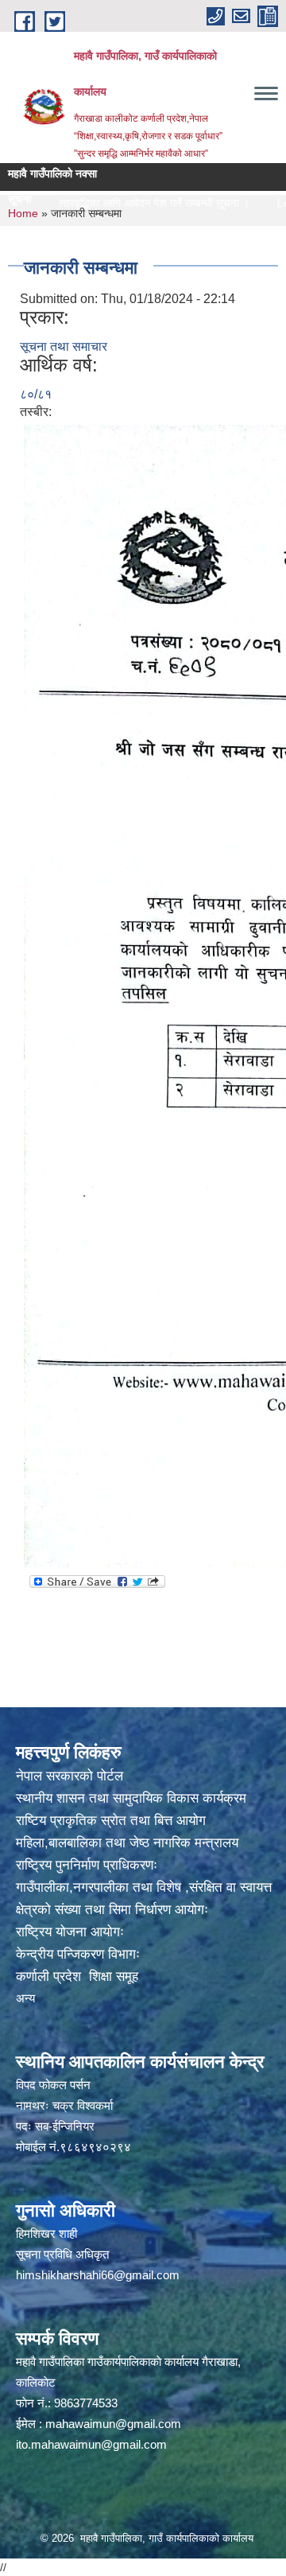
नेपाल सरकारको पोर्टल (70, 1776)
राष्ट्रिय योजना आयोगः (70, 1932)
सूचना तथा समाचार (64, 346)
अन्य (25, 1998)
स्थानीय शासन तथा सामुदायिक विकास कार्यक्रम (131, 1798)
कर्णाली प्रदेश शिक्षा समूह (77, 1977)
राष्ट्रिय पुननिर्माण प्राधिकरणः (87, 1865)
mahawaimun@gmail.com (113, 2424)
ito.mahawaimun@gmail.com (91, 2444)
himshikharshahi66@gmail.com (98, 2275)
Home (23, 213)
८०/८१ (36, 394)
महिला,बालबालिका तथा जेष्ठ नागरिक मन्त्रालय (127, 1843)
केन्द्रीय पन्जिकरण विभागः (78, 1954)
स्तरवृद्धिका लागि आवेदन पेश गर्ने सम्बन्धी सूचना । (133, 203)
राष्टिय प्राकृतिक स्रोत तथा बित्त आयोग (111, 1821)
